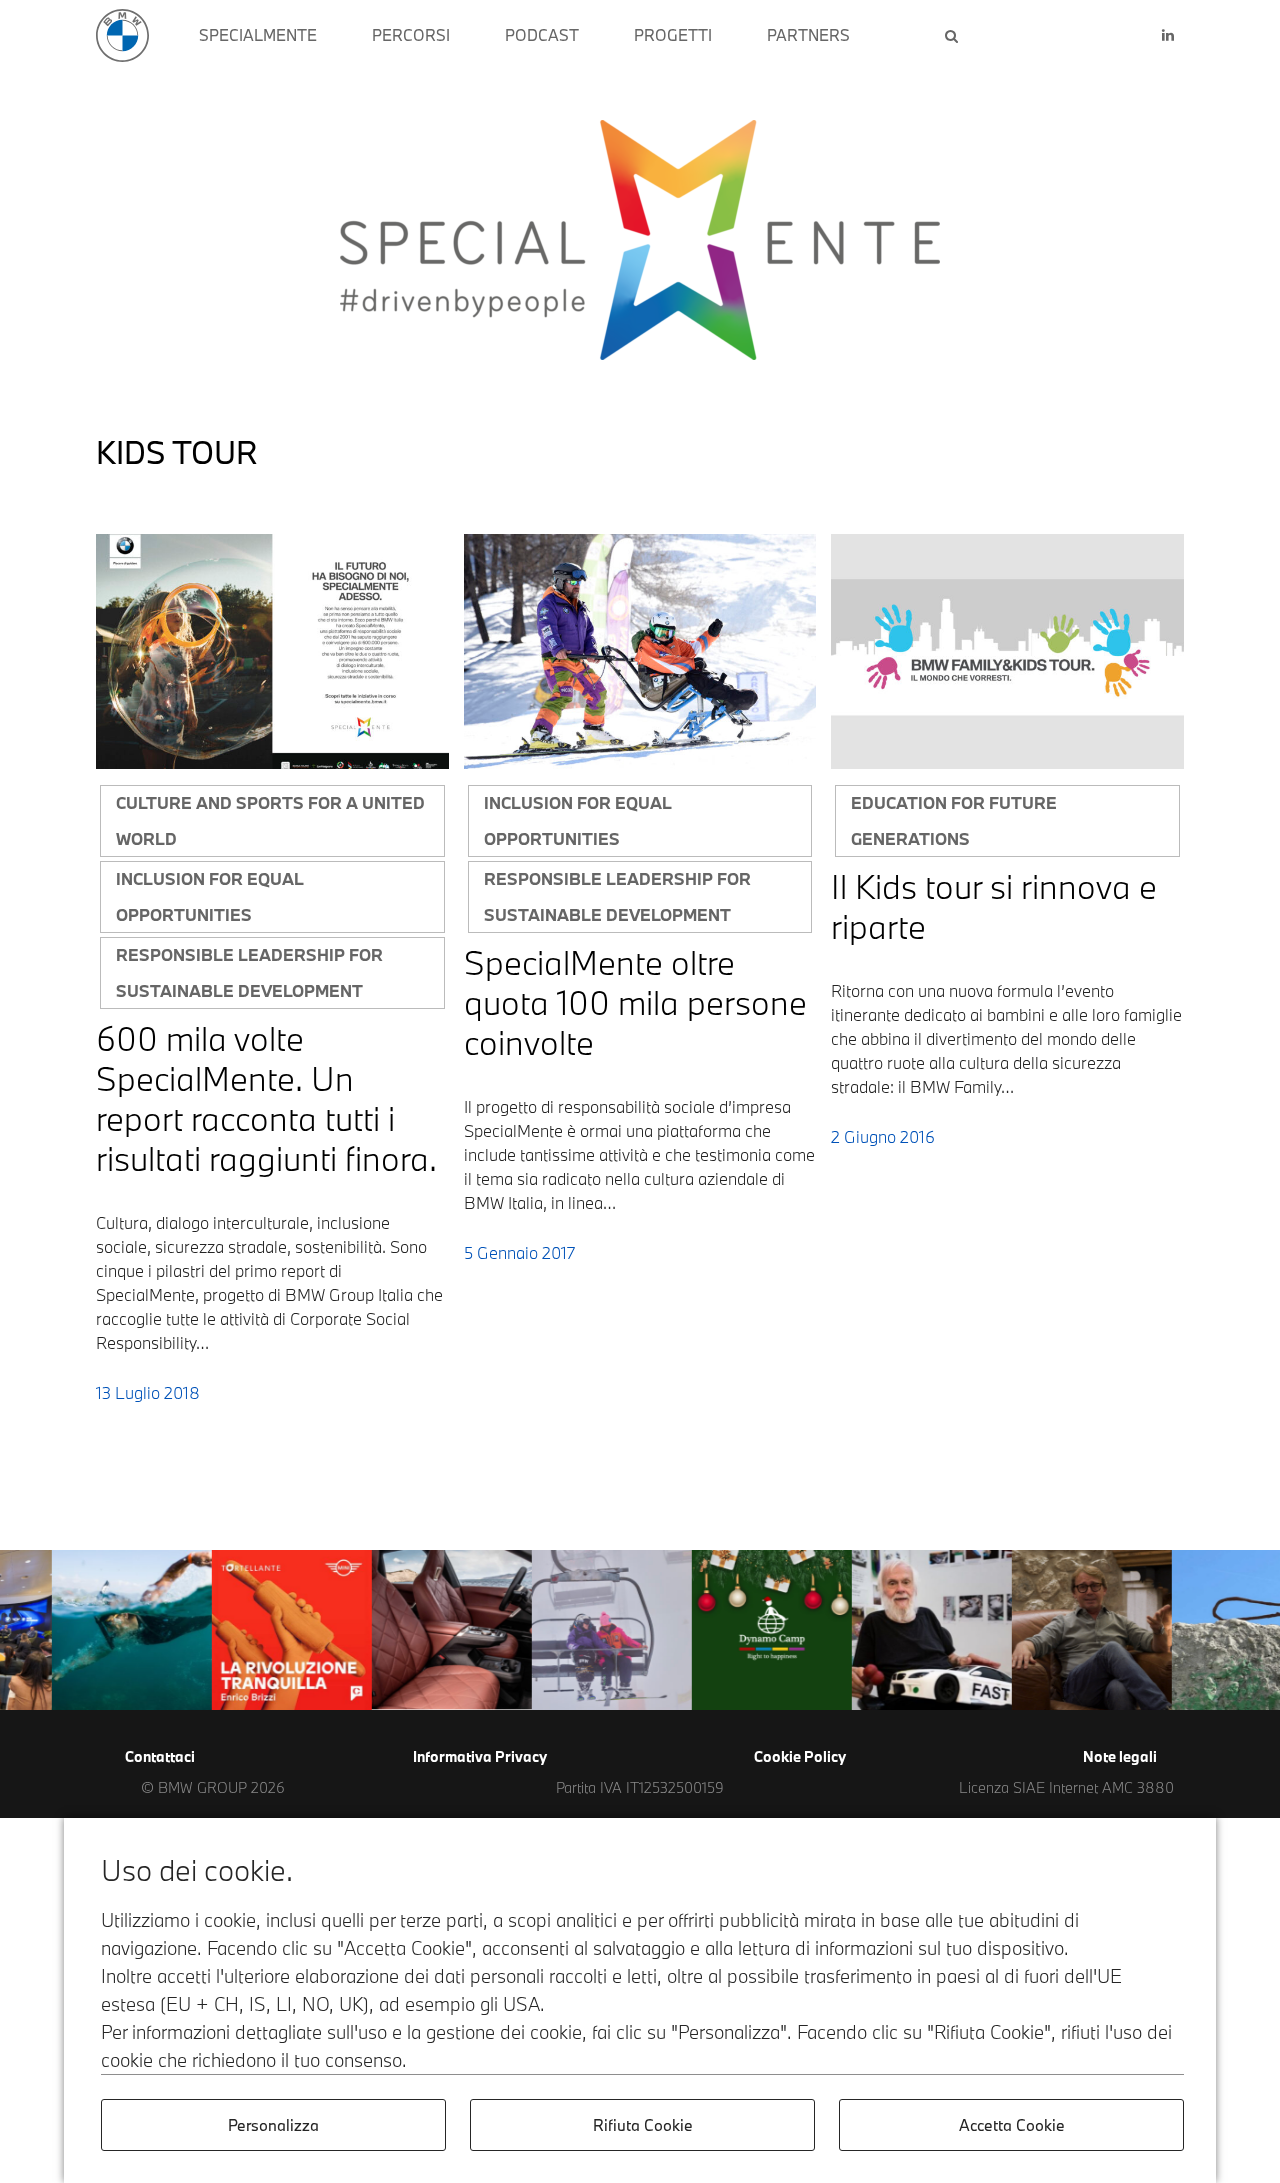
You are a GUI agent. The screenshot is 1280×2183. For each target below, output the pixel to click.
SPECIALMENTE (258, 35)
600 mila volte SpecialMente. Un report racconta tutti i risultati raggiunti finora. (266, 1098)
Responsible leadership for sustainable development (249, 972)
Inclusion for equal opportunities (210, 896)
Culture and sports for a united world (270, 820)
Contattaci (160, 1756)
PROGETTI (673, 35)
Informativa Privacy (480, 1756)
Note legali (1120, 1756)
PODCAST (542, 35)
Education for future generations (954, 820)
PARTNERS (808, 35)
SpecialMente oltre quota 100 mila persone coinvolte (635, 1002)
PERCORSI (411, 35)
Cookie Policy (800, 1756)
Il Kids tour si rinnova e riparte (994, 906)
